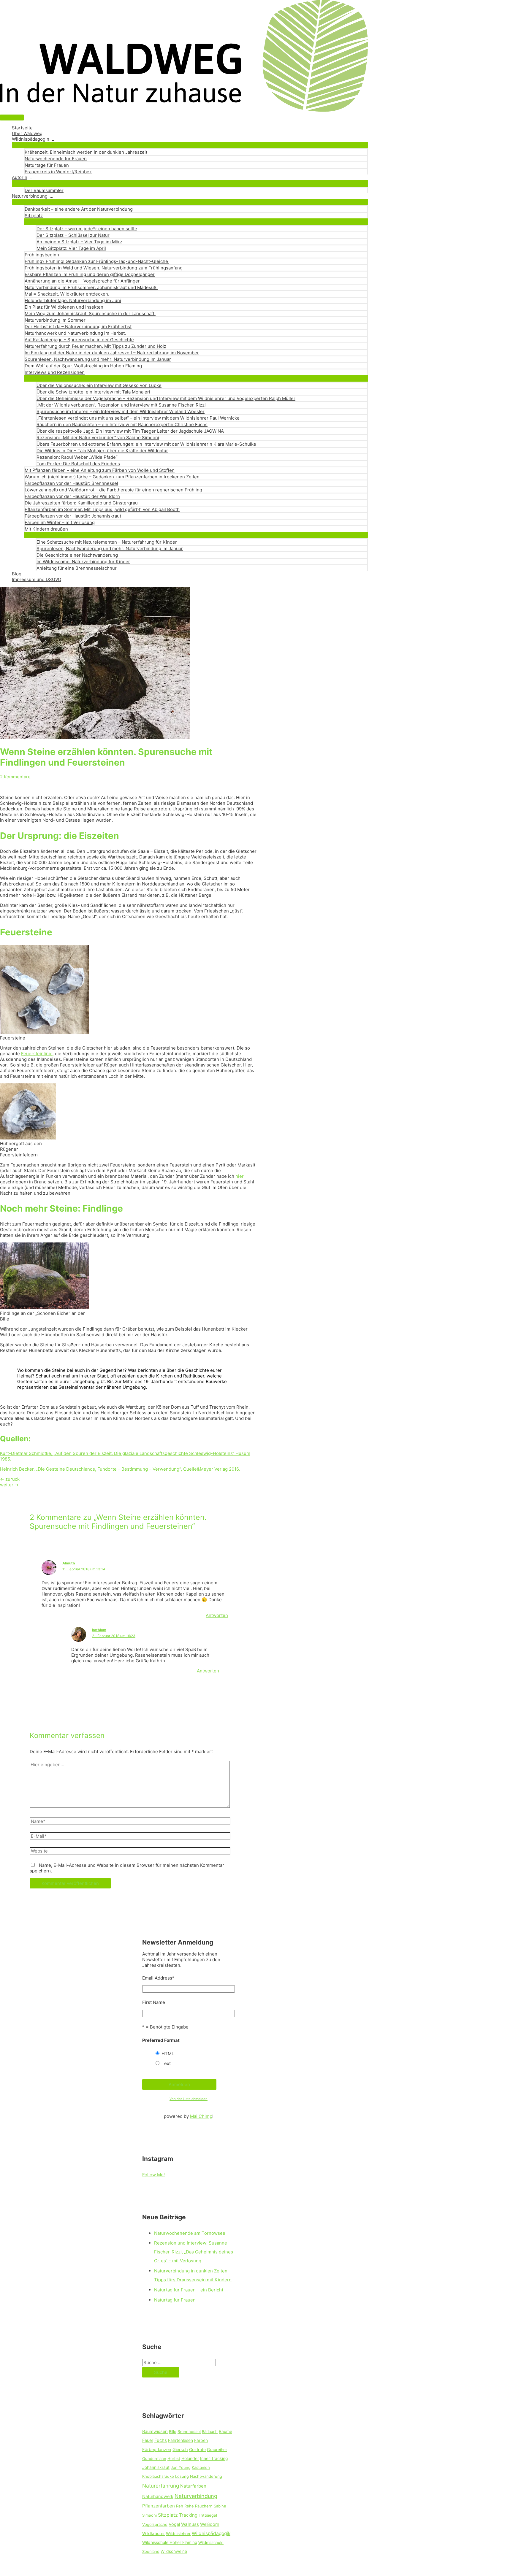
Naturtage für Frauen (47, 165)
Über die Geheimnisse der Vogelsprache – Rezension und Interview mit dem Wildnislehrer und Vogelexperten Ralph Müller (166, 398)
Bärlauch (210, 2431)
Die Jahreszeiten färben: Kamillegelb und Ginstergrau (81, 503)
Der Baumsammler (44, 190)
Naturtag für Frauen (175, 2300)
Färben (201, 2440)
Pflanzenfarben (159, 2506)
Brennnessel (189, 2431)
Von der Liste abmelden (189, 2099)
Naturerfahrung (161, 2486)
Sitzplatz (34, 216)
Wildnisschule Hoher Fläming (170, 2542)
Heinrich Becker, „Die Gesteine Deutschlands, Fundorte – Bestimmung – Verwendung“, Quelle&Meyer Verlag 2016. (120, 1469)
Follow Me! (153, 2175)
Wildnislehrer (178, 2534)
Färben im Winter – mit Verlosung (60, 522)
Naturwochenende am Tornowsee (190, 2233)
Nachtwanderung (206, 2476)
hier (240, 1176)
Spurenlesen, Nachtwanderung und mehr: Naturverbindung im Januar (98, 359)
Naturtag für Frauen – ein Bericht (189, 2290)
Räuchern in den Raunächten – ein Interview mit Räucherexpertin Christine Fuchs (122, 424)
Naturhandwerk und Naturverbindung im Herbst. (75, 333)
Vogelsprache (155, 2524)
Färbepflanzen (157, 2450)
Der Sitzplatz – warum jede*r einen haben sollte (87, 229)
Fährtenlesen (180, 2440)
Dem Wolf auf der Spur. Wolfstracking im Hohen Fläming (83, 366)
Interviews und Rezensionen (55, 372)
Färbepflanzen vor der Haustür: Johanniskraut (73, 516)
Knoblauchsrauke (158, 2476)
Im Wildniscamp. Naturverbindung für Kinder (83, 562)
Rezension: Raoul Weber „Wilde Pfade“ (77, 457)
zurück (10, 1479)
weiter (9, 1485)
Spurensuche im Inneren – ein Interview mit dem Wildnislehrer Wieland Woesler (121, 411)
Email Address (158, 1978)
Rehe (189, 2506)
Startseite (22, 128)
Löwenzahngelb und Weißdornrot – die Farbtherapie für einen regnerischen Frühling (113, 490)
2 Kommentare (15, 777)
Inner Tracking (214, 2458)
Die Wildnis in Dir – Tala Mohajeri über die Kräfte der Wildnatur (102, 451)
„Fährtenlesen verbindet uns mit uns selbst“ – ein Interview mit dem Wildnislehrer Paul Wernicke (138, 418)
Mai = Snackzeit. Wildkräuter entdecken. (67, 294)
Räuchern (204, 2506)
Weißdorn (210, 2524)
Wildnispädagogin (31, 139)
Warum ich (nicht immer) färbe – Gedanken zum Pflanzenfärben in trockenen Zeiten (112, 477)
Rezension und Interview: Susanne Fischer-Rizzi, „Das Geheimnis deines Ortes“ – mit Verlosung (194, 2252)
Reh (180, 2506)
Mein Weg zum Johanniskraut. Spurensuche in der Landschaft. (90, 314)
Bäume (225, 2431)
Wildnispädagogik (211, 2533)
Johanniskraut (156, 2467)
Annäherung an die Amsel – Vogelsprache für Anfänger (82, 281)
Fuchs (161, 2440)
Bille (173, 2431)
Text (166, 2063)
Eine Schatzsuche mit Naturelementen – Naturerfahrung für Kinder (107, 542)
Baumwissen (155, 2431)
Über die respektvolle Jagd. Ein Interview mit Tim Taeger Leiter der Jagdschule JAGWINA (130, 431)
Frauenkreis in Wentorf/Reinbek (58, 172)
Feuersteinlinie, (37, 1054)
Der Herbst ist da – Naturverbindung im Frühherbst (78, 327)
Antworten (217, 1615)
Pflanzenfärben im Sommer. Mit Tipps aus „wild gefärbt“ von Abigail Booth (102, 509)
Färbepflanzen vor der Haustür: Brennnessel (71, 483)
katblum (99, 1630)
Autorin (20, 177)
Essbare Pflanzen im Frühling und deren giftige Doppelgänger (90, 274)
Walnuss (190, 2524)
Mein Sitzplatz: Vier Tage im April (71, 248)
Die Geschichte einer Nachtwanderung (77, 555)
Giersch (180, 2450)
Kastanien (201, 2467)
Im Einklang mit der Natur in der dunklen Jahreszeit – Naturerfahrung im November (112, 353)
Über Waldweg (27, 133)
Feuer (148, 2440)
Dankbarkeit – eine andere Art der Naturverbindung (79, 209)
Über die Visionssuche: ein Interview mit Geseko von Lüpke (99, 385)
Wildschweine (174, 2551)
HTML (168, 2054)
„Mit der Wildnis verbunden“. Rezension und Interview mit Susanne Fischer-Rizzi (121, 405)
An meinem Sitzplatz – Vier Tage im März (79, 242)
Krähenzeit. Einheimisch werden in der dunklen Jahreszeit (86, 152)
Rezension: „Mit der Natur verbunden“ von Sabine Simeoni (98, 438)
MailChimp (201, 2116)
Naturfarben (193, 2486)
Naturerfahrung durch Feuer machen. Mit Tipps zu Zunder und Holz (95, 346)
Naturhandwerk (158, 2496)
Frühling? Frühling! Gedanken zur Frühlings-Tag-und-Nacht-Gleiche (97, 261)
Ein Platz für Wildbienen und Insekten (64, 307)
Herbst (174, 2458)
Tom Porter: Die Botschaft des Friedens (78, 464)
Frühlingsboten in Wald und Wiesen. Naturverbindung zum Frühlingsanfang (104, 268)
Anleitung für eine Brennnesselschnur (77, 568)
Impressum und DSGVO (37, 579)
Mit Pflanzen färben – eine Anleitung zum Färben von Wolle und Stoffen (100, 470)
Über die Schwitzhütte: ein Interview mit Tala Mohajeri (93, 392)
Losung (182, 2476)
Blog (17, 574)
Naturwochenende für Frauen (56, 159)
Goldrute (197, 2450)
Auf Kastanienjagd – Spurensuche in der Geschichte (79, 340)
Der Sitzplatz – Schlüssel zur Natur (73, 235)
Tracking (188, 2515)
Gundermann (154, 2458)
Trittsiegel (208, 2515)
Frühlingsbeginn (42, 255)
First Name (154, 2002)
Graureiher (217, 2450)
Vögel (174, 2524)
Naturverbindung (30, 196)
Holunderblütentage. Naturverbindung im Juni (73, 300)
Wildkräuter (153, 2534)
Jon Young (181, 2467)
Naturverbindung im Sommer (55, 320)
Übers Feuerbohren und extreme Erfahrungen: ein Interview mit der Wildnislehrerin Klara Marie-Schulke (146, 444)
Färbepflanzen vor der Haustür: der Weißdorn (72, 496)
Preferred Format (161, 2040)
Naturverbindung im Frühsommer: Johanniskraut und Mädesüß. (91, 287)
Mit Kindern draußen (46, 529)
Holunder (190, 2458)
